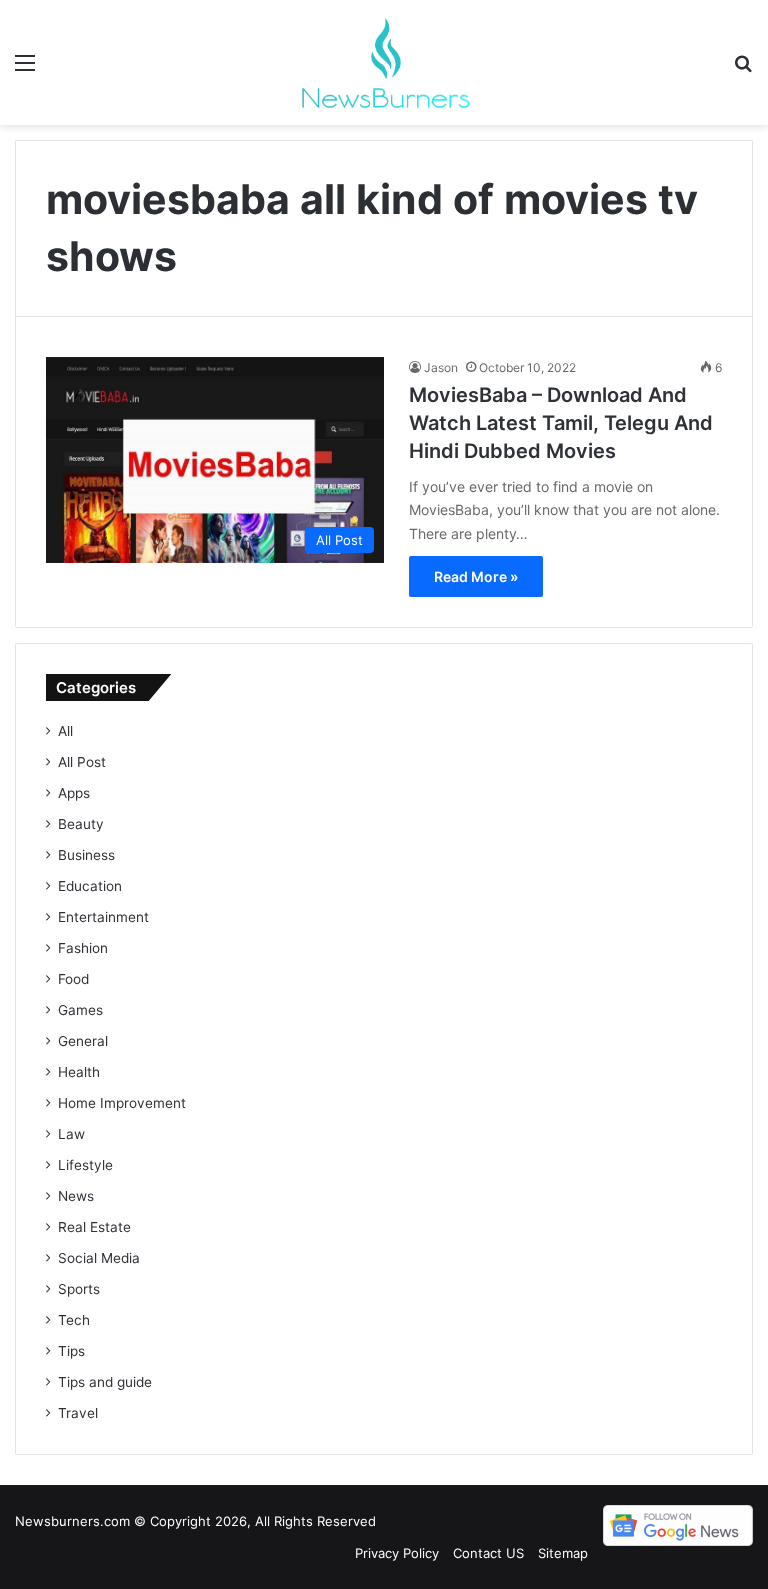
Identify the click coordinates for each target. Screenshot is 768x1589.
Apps (74, 793)
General (83, 1041)
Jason (441, 367)
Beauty (81, 824)
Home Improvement (122, 1103)
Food (73, 979)
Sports (79, 1289)
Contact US (488, 1553)
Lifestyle (85, 1165)
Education (90, 886)
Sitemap (563, 1553)
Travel (78, 1413)
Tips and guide (105, 1382)
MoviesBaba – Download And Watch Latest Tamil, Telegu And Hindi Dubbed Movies (561, 423)
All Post (82, 762)
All (65, 731)
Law (71, 1134)
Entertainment (103, 917)
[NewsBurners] (384, 62)
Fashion (83, 948)
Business (86, 855)
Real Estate (94, 1227)
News (76, 1196)
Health (79, 1072)
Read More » (476, 576)
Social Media (99, 1258)
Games (80, 1010)
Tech (74, 1320)
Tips (71, 1351)
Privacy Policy (397, 1553)
